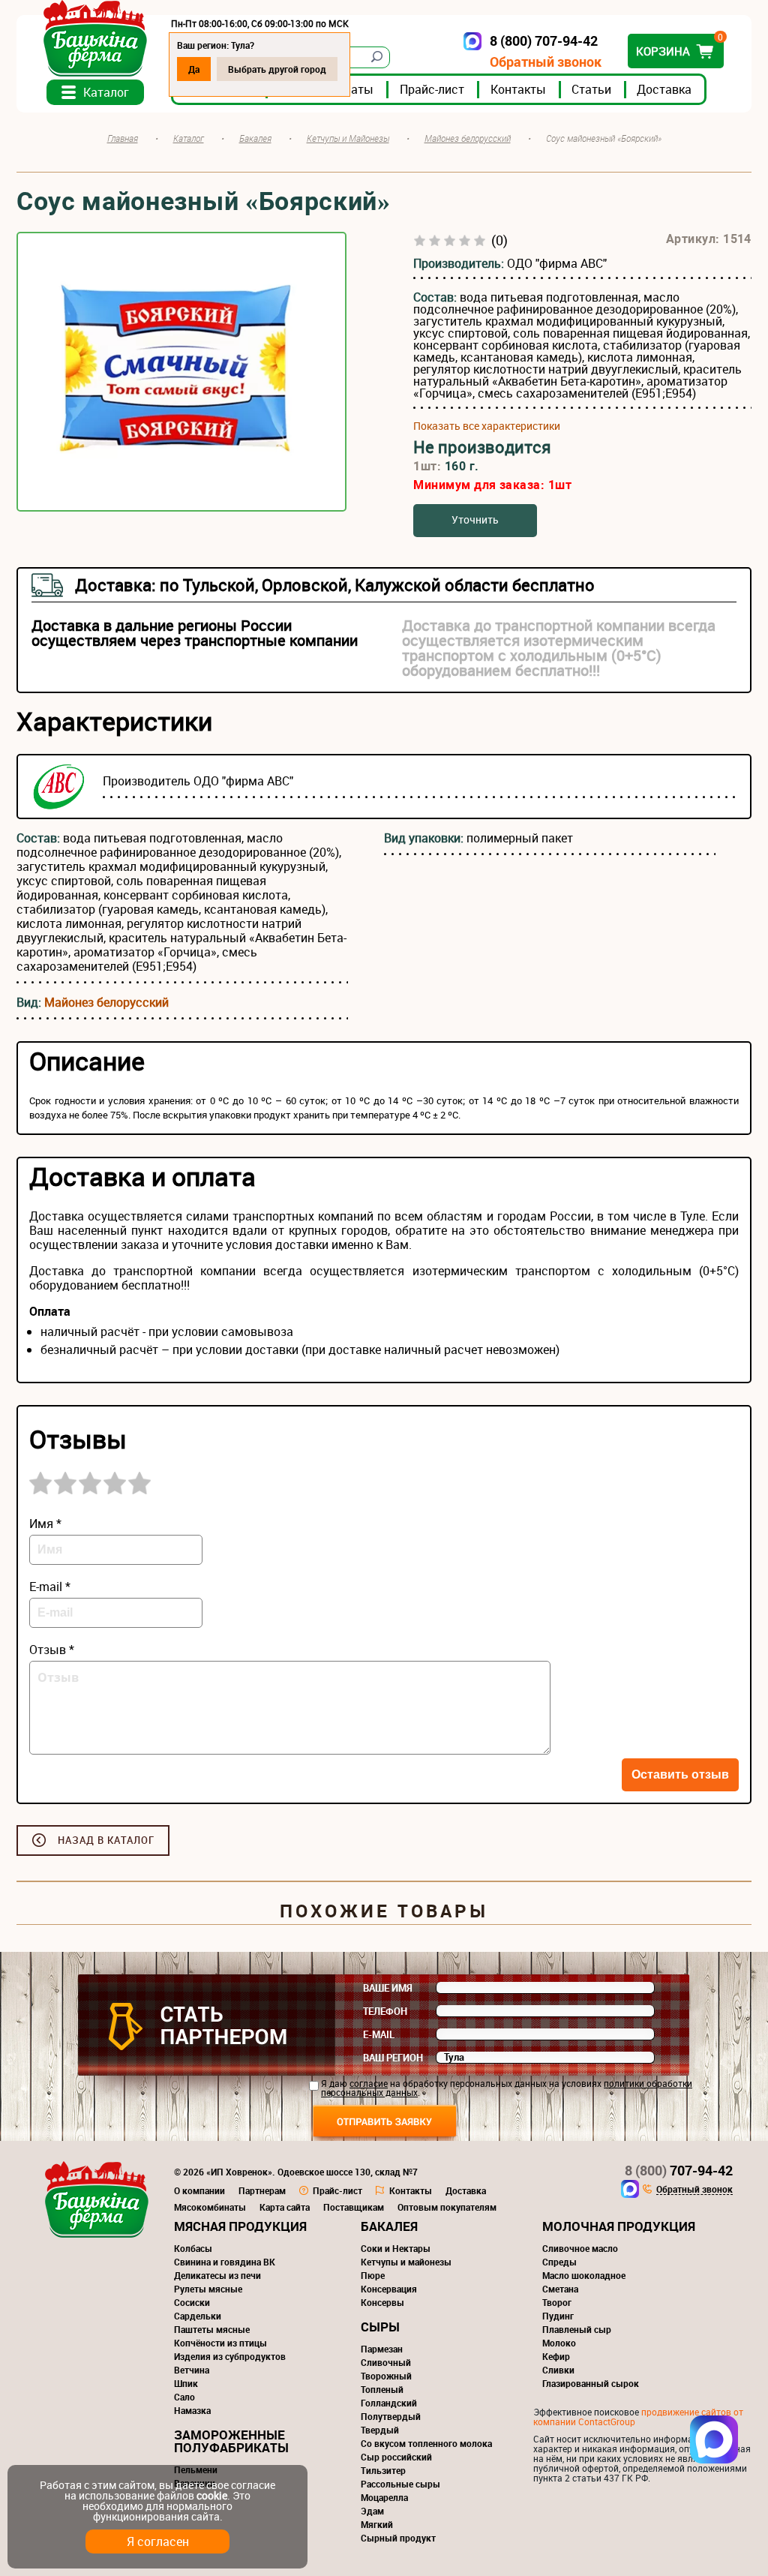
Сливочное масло (580, 2248)
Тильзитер (383, 2470)
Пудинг (558, 2316)
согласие (369, 2083)
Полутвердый (391, 2416)
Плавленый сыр (577, 2329)
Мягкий (377, 2524)
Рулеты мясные (208, 2289)
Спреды (559, 2262)
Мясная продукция (240, 2226)
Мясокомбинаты (210, 2207)
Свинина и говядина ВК (225, 2262)
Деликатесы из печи (217, 2275)
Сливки (558, 2370)
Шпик (186, 2383)
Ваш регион (393, 2058)
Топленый (382, 2389)
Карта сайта (285, 2207)
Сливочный (386, 2362)
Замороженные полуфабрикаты (231, 2441)
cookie (212, 2495)
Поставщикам (354, 2207)
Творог (557, 2302)
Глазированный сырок (591, 2383)
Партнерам (262, 2190)
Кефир (556, 2356)
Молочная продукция (619, 2226)
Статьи (591, 89)
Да (194, 69)
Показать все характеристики (487, 426)
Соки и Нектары (396, 2248)
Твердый (380, 2430)
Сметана (560, 2289)
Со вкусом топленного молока (426, 2443)
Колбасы (193, 2248)
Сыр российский (396, 2457)
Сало (184, 2397)
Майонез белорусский (106, 1002)
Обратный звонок (546, 62)
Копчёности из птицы (220, 2343)
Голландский (389, 2403)
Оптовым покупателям (447, 2207)
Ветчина (192, 2370)
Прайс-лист (432, 89)
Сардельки (198, 2316)
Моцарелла (384, 2497)
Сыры (380, 2327)
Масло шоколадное (584, 2275)
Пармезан (382, 2349)
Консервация (389, 2289)
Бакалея (389, 2226)
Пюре (373, 2275)
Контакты (518, 89)
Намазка (192, 2410)
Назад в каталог (106, 1840)
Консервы (382, 2302)
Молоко (559, 2343)
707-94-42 (679, 2170)
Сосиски (192, 2302)
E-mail (379, 2034)
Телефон (385, 2011)
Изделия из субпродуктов (230, 2356)
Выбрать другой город (277, 69)
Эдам (372, 2511)
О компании (199, 2190)
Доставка (664, 89)
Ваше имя (388, 1988)
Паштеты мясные (212, 2329)
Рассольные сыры (400, 2484)
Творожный (386, 2376)
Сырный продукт (398, 2538)
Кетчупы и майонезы (406, 2262)
